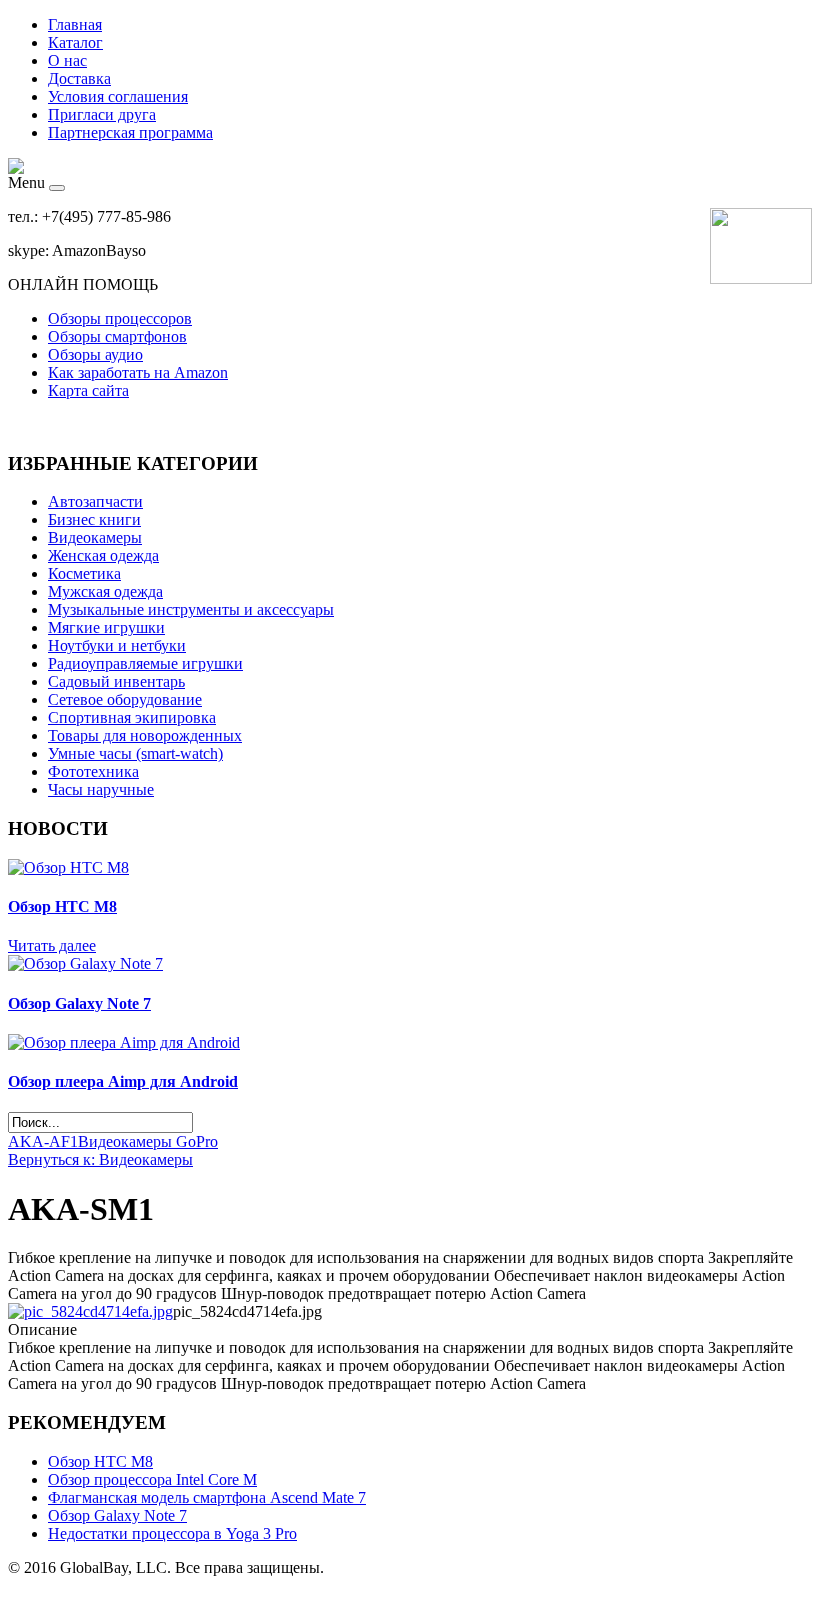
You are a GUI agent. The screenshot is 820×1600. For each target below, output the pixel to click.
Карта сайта (88, 390)
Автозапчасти (95, 501)
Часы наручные (101, 789)
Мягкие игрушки (106, 627)
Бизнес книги (94, 519)
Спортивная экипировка (132, 717)
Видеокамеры (95, 537)
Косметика (84, 573)
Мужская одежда (105, 591)
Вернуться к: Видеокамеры (100, 1159)
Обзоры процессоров (120, 318)
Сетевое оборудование (125, 699)
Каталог (75, 42)
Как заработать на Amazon (138, 372)
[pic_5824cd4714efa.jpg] (90, 1311)
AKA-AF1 (43, 1141)
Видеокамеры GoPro (148, 1141)
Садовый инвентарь (116, 681)
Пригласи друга (102, 114)
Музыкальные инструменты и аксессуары (191, 609)
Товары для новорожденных (145, 735)
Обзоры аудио (95, 354)
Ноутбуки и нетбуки (117, 645)
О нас (67, 60)
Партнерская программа (130, 132)
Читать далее (52, 945)
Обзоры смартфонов (117, 336)
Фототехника (93, 771)
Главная (75, 24)
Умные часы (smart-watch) (135, 753)
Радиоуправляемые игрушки (145, 663)
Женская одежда (103, 555)
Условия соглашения (118, 96)
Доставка (79, 78)
